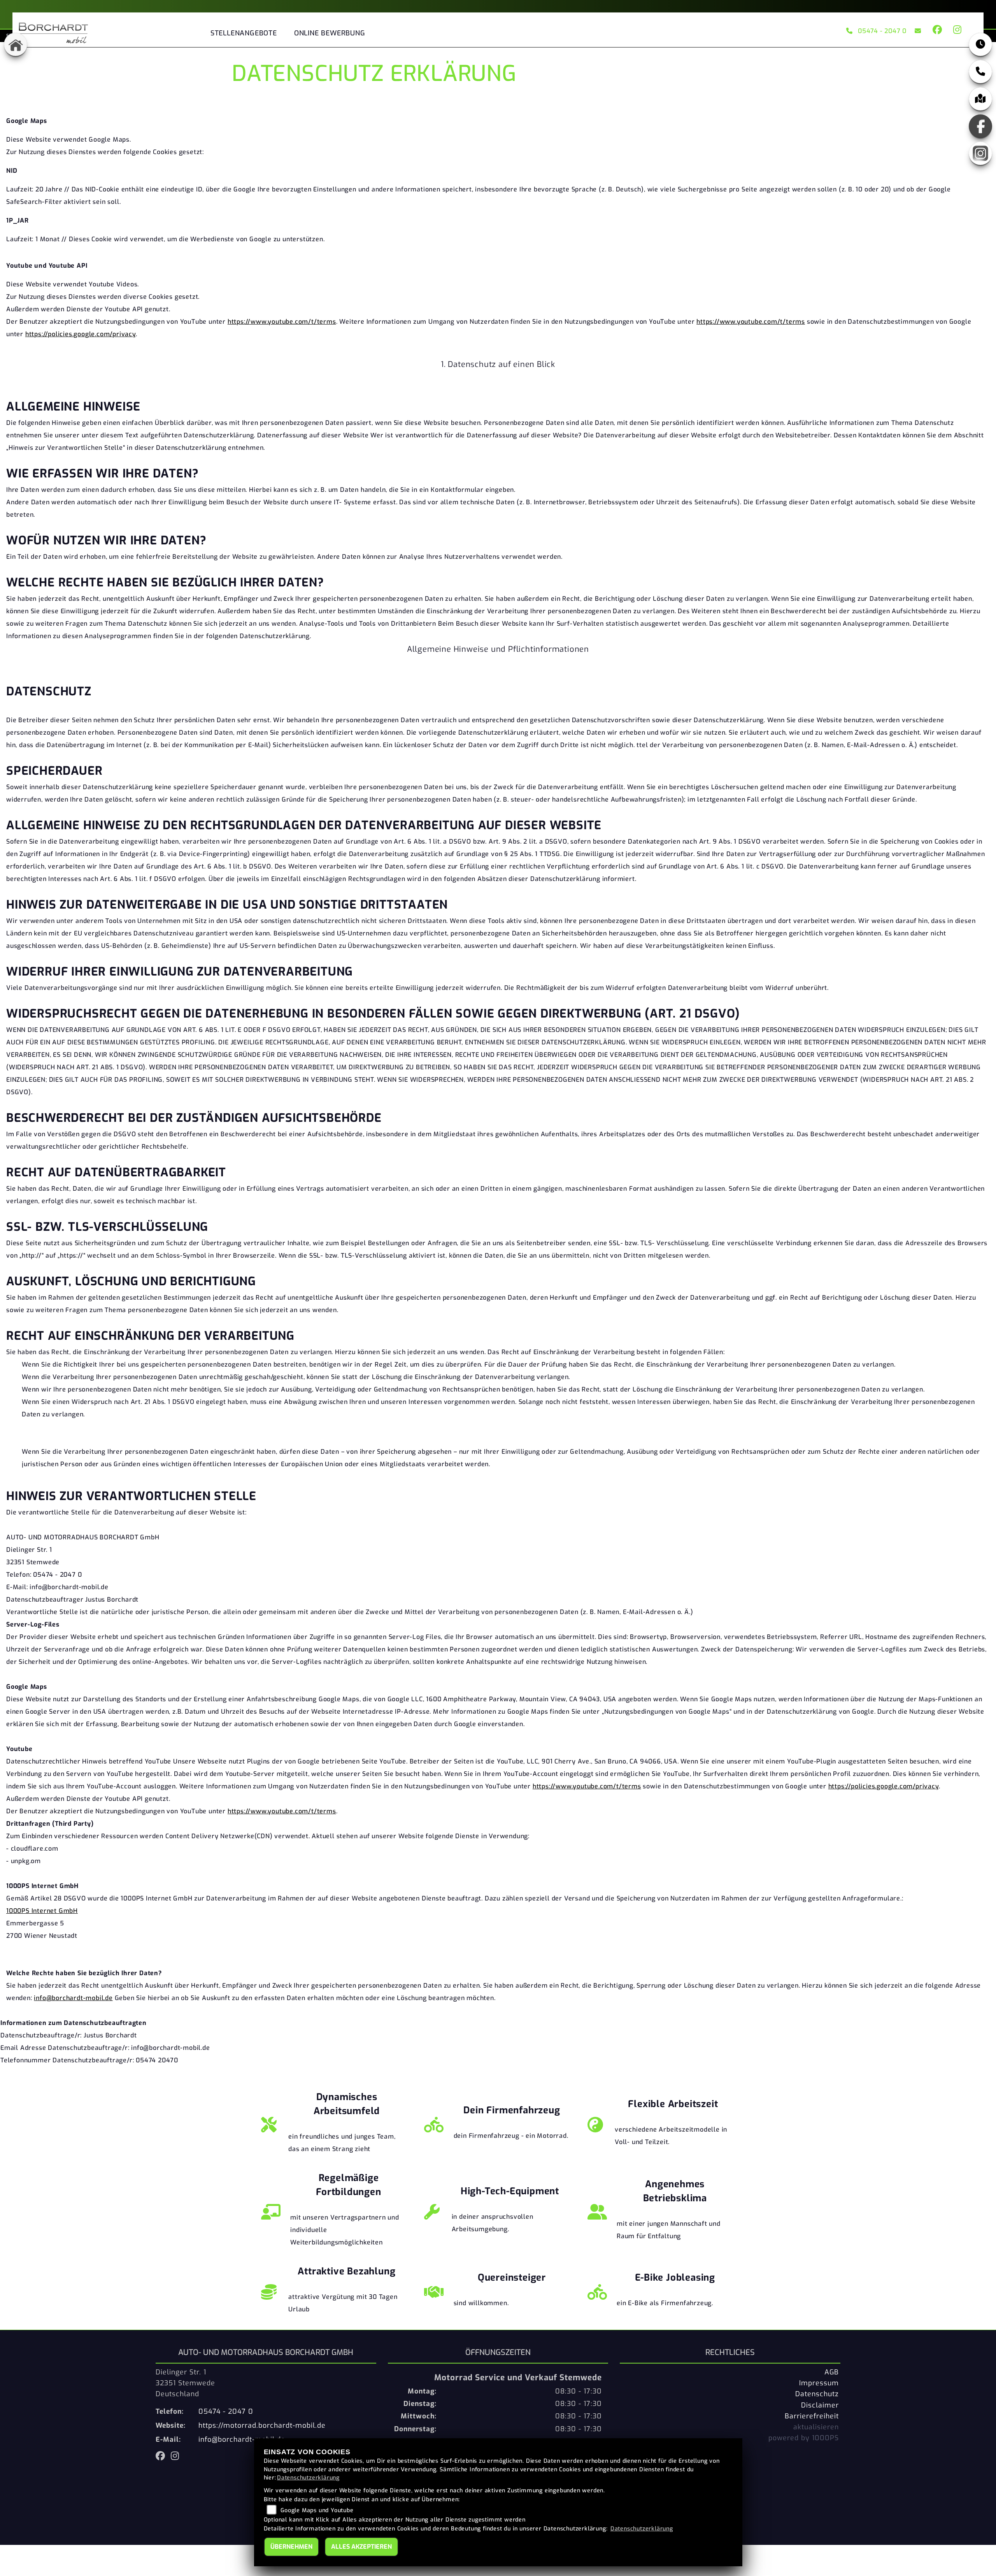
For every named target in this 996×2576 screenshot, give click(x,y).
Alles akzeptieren (361, 2547)
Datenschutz (817, 2394)
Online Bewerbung (330, 33)
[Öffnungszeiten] (980, 44)
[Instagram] (980, 153)
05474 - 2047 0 (882, 31)
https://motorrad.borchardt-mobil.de (262, 2425)
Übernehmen (291, 2547)
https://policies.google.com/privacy (81, 334)
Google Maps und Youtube (317, 2510)
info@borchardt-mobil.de (73, 1998)
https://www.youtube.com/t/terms (282, 322)
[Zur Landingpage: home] (16, 44)
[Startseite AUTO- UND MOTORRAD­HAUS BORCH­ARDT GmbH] (53, 31)
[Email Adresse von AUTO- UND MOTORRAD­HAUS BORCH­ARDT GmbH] (916, 31)
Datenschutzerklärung (308, 2478)
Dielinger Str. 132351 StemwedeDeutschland (185, 2383)
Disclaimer (820, 2405)
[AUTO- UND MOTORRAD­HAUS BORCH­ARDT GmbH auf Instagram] (956, 31)
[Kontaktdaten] (980, 72)
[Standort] (980, 99)
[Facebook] (980, 126)
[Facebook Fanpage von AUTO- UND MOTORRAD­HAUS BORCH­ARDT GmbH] (937, 31)
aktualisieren (816, 2427)
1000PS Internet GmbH (42, 1911)
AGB (832, 2372)
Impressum (819, 2383)
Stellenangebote (244, 33)
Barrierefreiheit (812, 2416)
